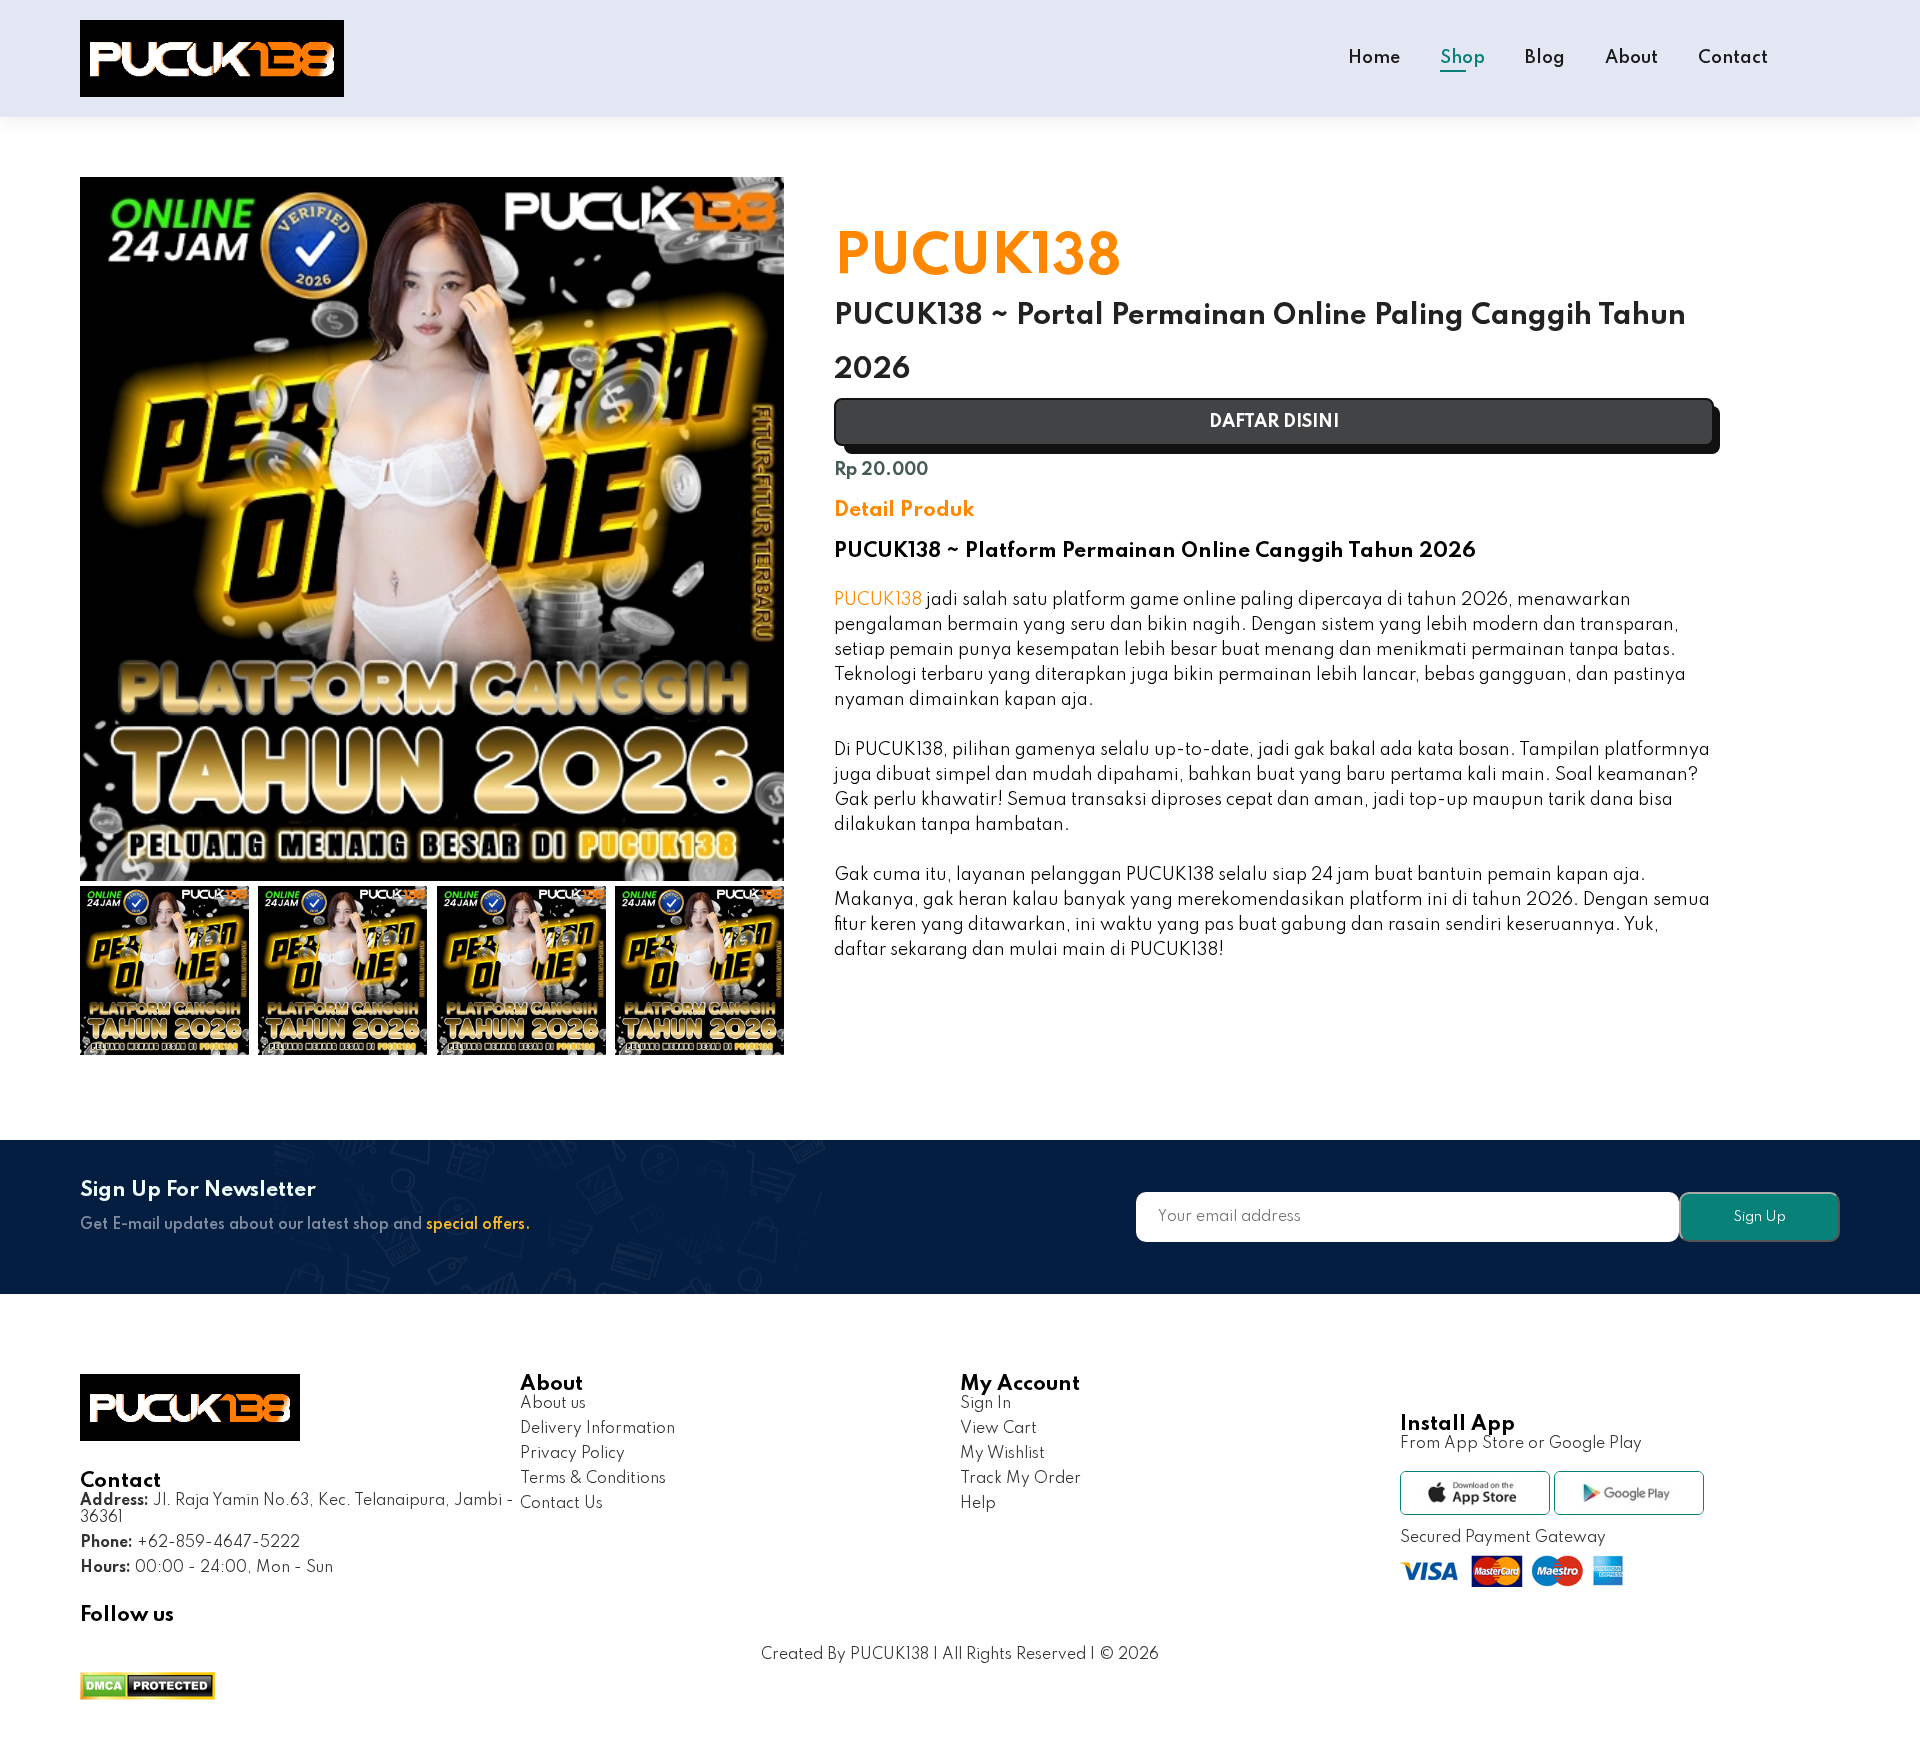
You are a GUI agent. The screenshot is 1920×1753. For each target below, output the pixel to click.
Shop (1462, 58)
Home (1374, 58)
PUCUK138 (878, 600)
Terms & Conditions (593, 1479)
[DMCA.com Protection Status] (147, 1688)
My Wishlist (1002, 1454)
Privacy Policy (572, 1454)
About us (553, 1404)
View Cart (998, 1429)
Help (978, 1504)
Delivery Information (597, 1429)
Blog (1545, 58)
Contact (1733, 58)
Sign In (985, 1404)
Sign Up (1759, 1217)
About (1631, 58)
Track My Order (1020, 1479)
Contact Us (561, 1504)
